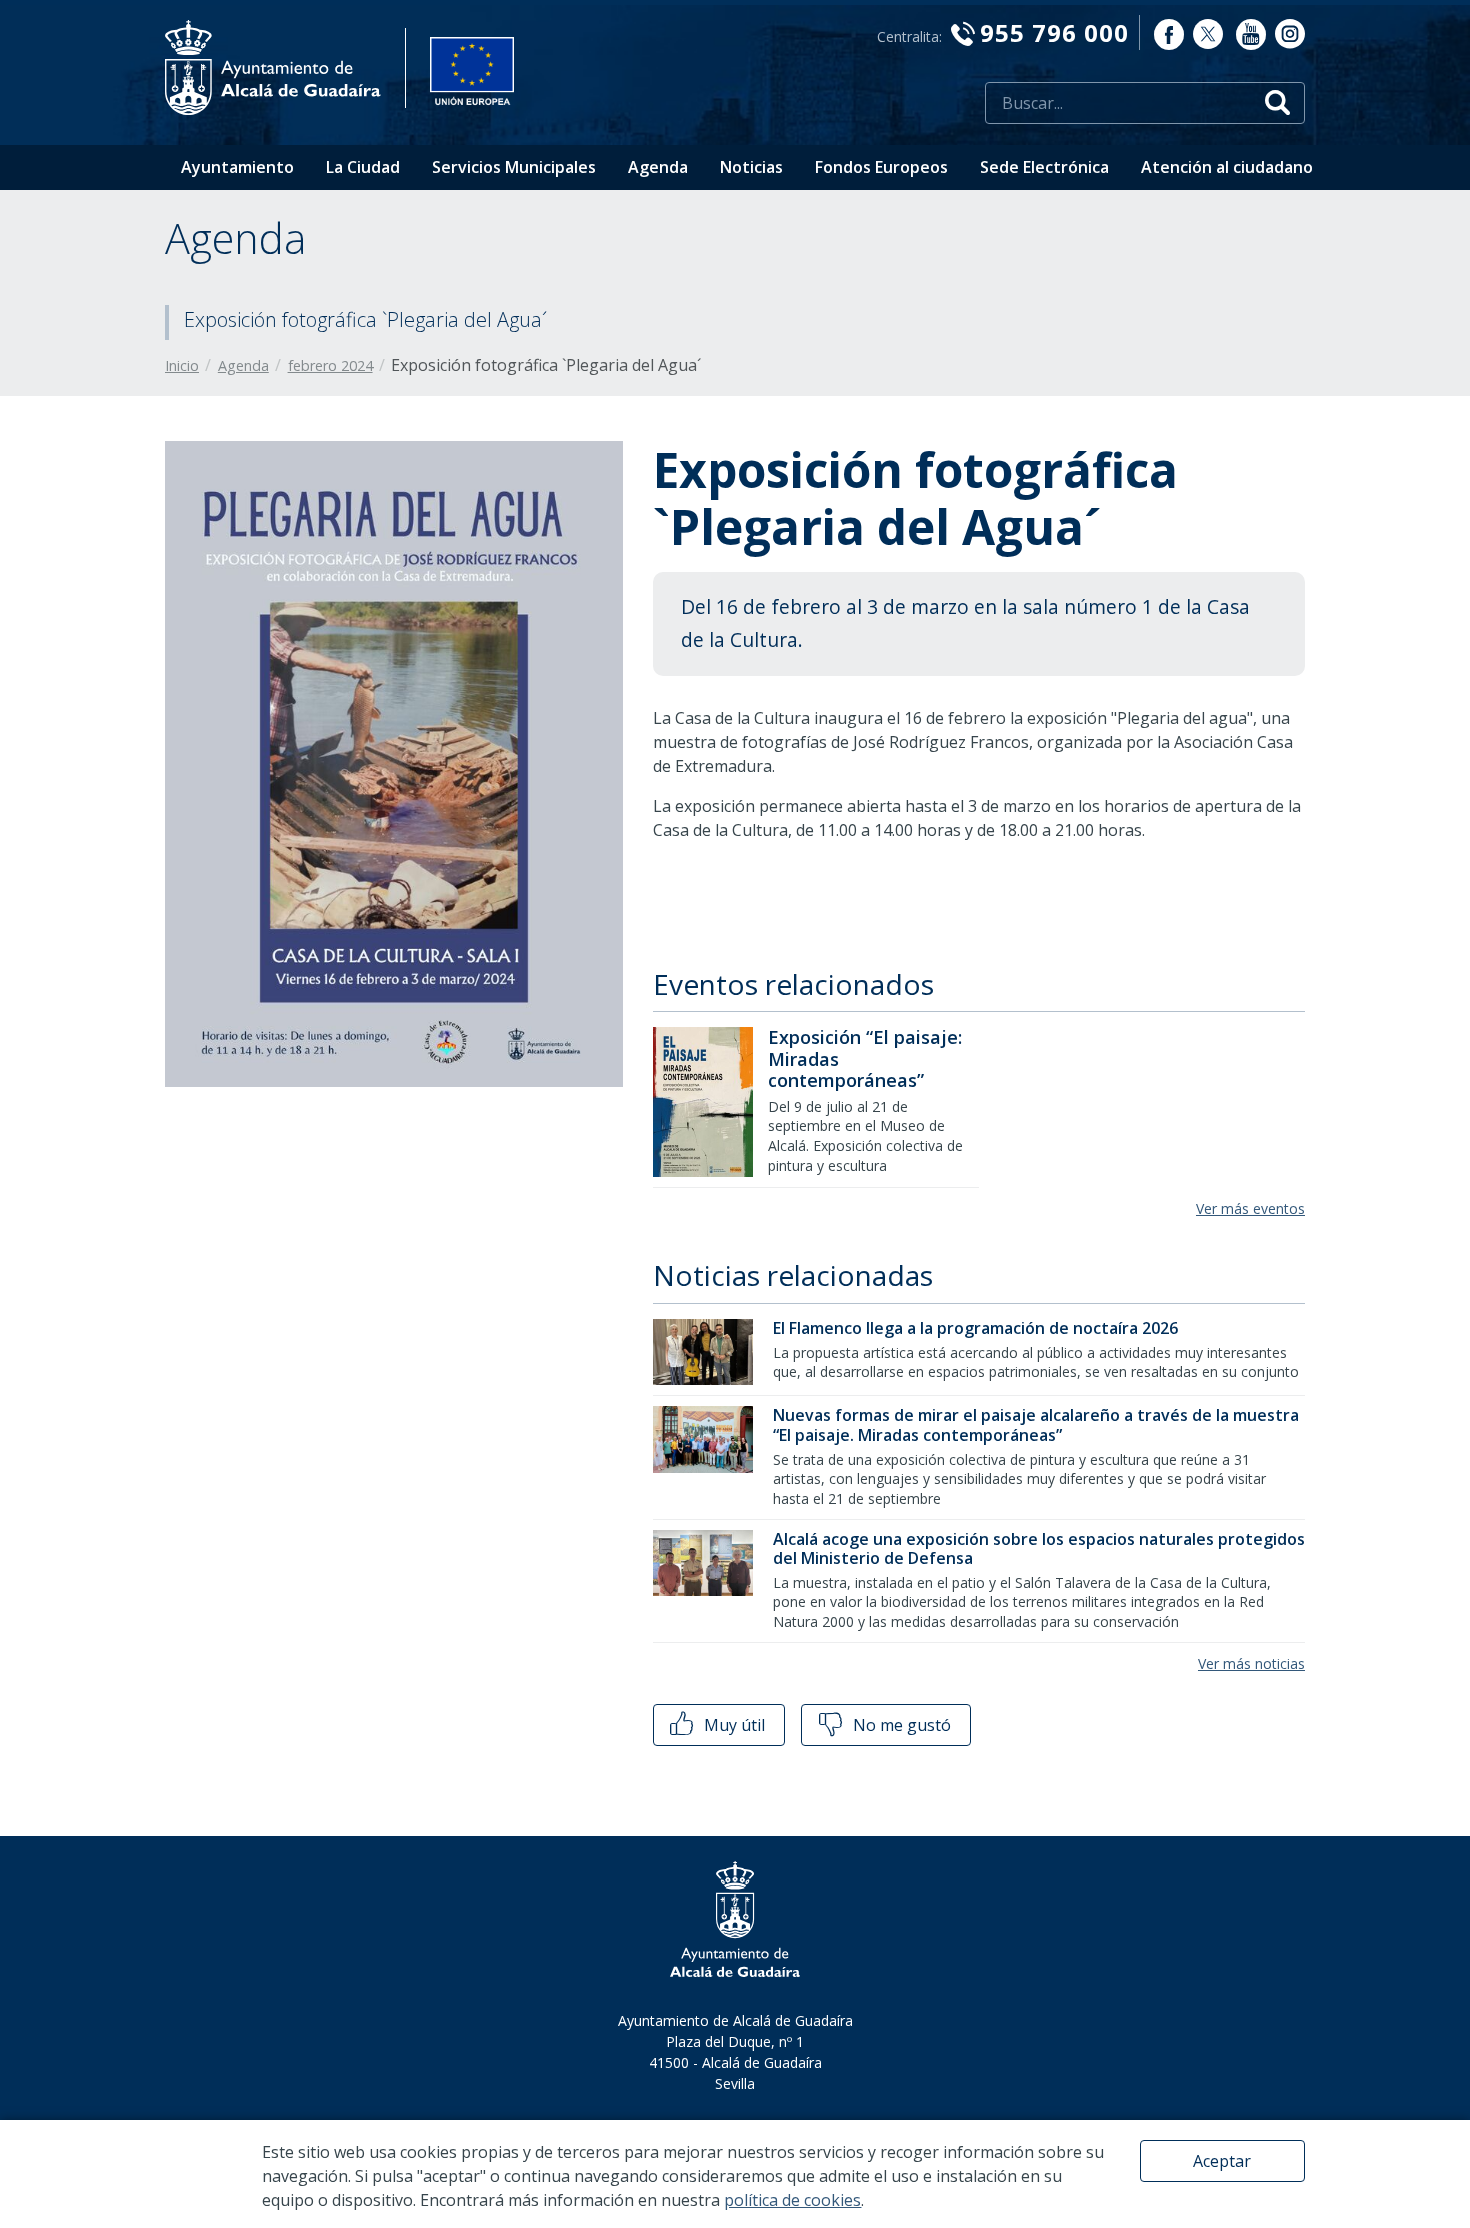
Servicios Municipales (514, 167)
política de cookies (792, 2200)
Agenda (658, 167)
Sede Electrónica (1044, 167)
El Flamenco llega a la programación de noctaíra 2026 (975, 1328)
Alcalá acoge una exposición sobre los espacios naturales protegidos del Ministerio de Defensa (1039, 1548)
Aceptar (1222, 2161)
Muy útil (732, 1725)
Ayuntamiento (237, 167)
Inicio (182, 365)
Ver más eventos (1250, 1208)
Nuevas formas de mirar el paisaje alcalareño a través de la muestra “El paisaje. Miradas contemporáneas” (1036, 1424)
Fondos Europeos (881, 167)
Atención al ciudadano (1227, 167)
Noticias (751, 167)
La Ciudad (363, 167)
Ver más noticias (1251, 1663)
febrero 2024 (330, 365)
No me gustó (900, 1725)
